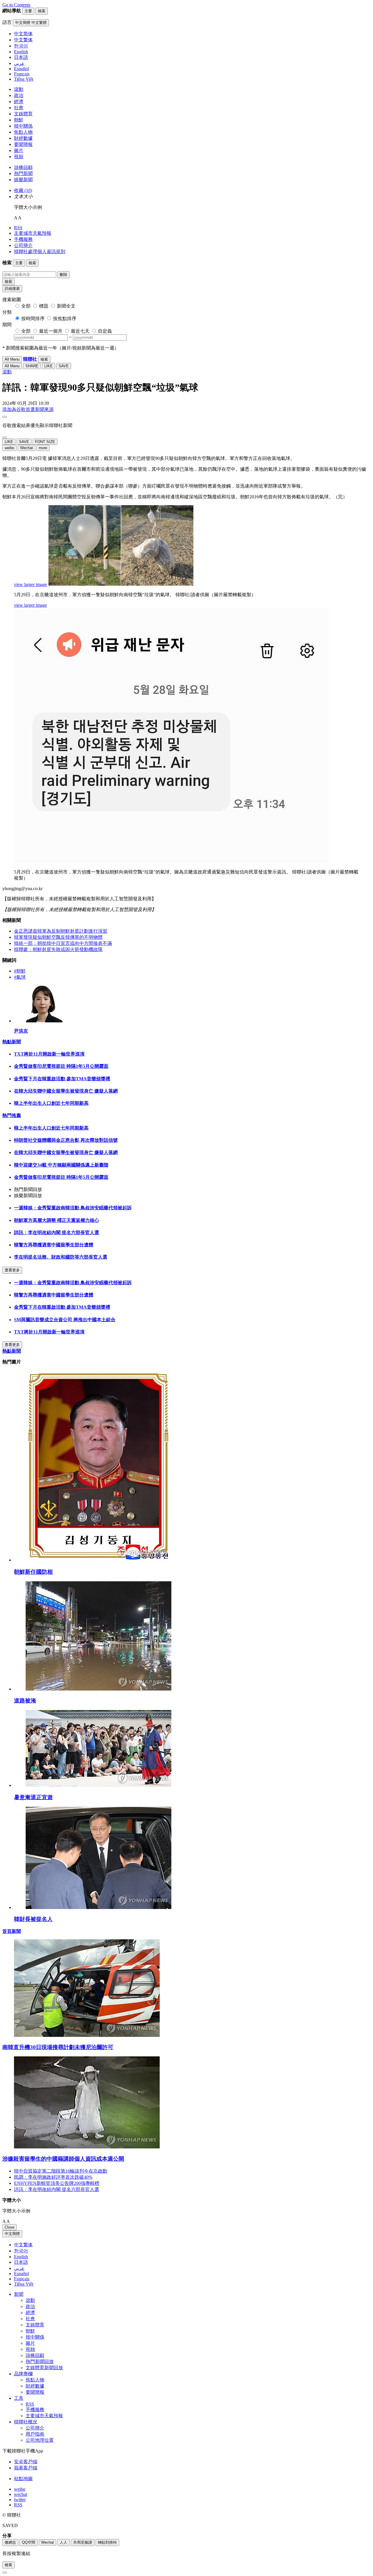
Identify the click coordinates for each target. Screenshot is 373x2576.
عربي (19, 2268)
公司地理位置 (40, 2440)
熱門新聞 (23, 173)
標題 (44, 306)
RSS (18, 228)
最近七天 (80, 331)
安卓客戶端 (26, 2462)
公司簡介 (23, 245)
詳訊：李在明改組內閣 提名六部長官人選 (57, 1233)
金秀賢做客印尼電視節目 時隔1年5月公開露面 (61, 1066)
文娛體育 (23, 114)
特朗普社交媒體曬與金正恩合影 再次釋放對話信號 (66, 1140)
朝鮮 (19, 120)
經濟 (19, 102)
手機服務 (23, 239)
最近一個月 (51, 331)
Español (21, 2274)
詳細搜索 (12, 289)
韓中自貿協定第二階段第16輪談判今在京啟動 (61, 2171)
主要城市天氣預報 (33, 233)
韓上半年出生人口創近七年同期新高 (51, 1103)
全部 (26, 306)
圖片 (19, 150)
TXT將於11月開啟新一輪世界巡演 (49, 1054)
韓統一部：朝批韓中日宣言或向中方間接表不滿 (63, 943)
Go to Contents (16, 5)
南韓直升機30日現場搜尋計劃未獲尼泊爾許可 (58, 2047)
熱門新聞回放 (40, 2361)
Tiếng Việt (24, 2284)
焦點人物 (23, 132)
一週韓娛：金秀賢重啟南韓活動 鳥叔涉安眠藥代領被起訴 (73, 1208)
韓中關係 (23, 126)
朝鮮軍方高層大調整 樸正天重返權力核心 (57, 1220)
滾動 (19, 89)
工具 (19, 2398)
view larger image (30, 584)
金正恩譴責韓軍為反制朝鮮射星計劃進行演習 (61, 931)
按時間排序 (33, 319)
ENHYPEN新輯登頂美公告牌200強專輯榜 (57, 2183)
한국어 (21, 2251)
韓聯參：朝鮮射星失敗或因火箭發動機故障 (58, 949)
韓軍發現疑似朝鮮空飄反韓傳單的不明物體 (58, 937)
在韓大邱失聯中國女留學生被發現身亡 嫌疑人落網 (66, 1091)
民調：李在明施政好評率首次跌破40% (53, 2177)
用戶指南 (35, 2434)
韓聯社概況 (26, 2422)
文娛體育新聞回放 (44, 2368)
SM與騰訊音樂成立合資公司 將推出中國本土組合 (65, 1320)
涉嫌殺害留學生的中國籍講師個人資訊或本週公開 (63, 2159)
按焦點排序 (65, 319)
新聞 (19, 2294)
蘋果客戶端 (26, 2468)
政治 (19, 95)
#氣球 (20, 977)
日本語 (21, 2262)
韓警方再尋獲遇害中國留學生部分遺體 (54, 1245)
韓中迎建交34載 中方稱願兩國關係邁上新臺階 (61, 1165)
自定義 (105, 331)
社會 (19, 108)
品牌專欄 (23, 2374)
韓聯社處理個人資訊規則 (40, 252)
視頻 (19, 157)
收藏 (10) (23, 190)
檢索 (8, 282)
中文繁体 (23, 2245)
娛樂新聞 (23, 180)
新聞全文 (66, 306)
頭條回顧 (23, 167)
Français (22, 2279)
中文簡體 (12, 2234)
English (21, 2257)
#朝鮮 (20, 971)
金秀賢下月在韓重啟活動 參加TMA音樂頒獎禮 (62, 1079)
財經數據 (23, 138)
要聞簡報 (23, 144)
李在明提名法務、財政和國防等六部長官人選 (61, 1257)
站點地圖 (23, 2479)
